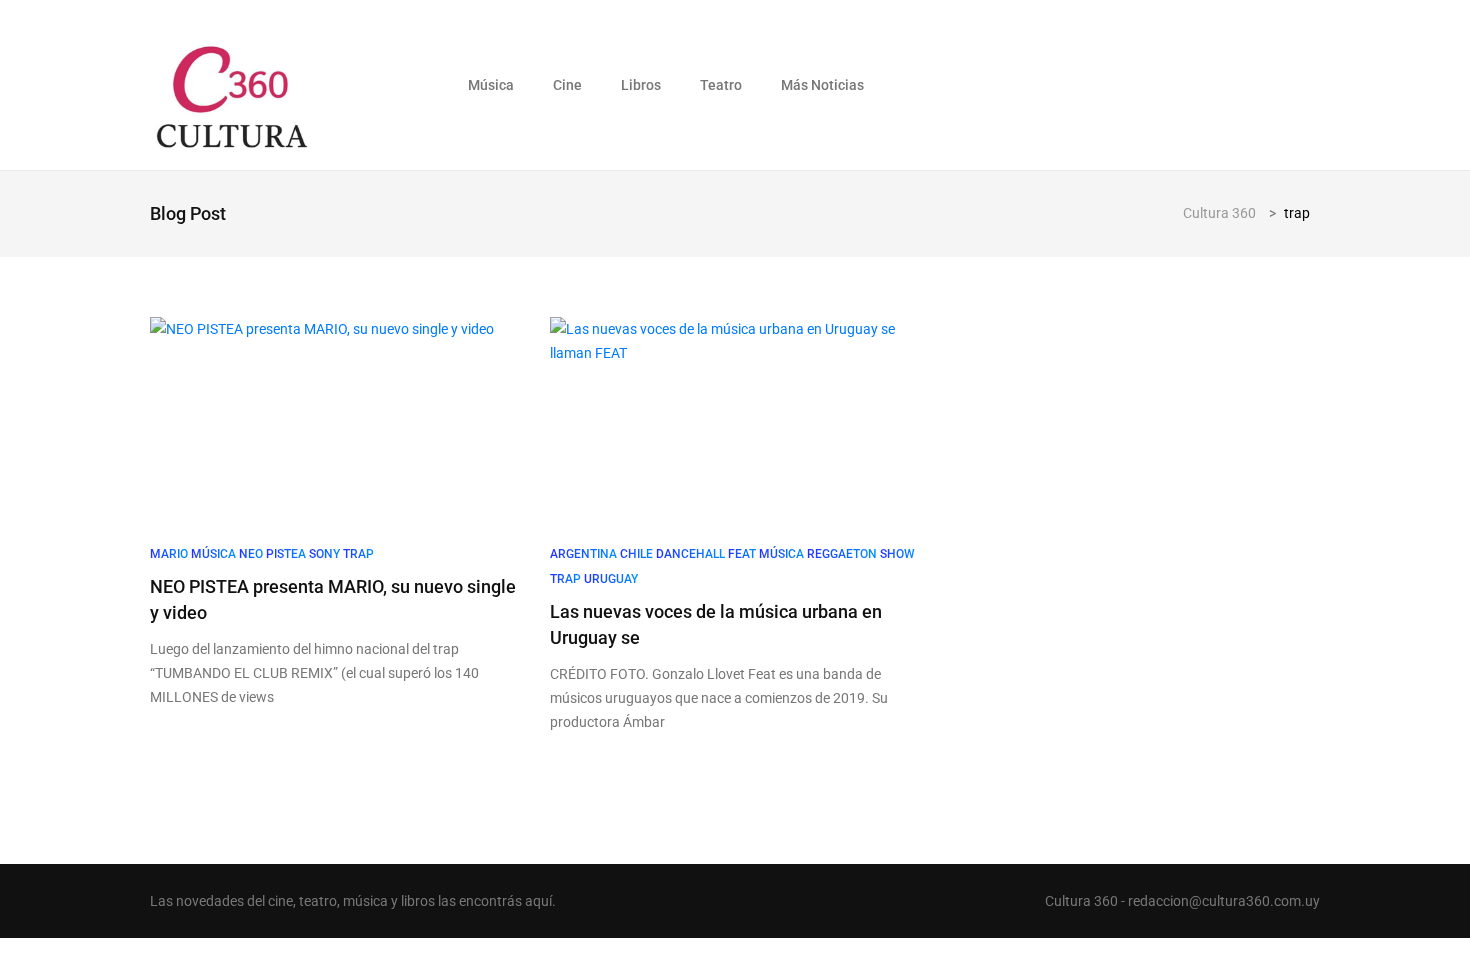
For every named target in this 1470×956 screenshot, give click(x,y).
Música (491, 85)
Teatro (721, 85)
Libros (641, 85)
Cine (567, 85)
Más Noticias (822, 85)
